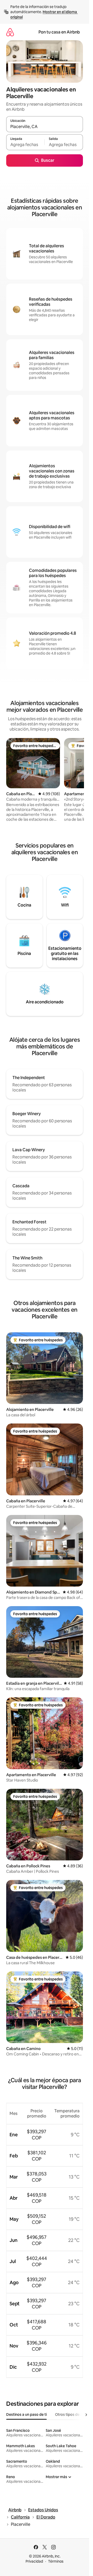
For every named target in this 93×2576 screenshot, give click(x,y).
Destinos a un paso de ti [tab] (26, 2414)
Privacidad (34, 2561)
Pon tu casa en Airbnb (59, 32)
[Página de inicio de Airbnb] (10, 32)
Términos (56, 2561)
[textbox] (25, 145)
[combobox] (45, 126)
